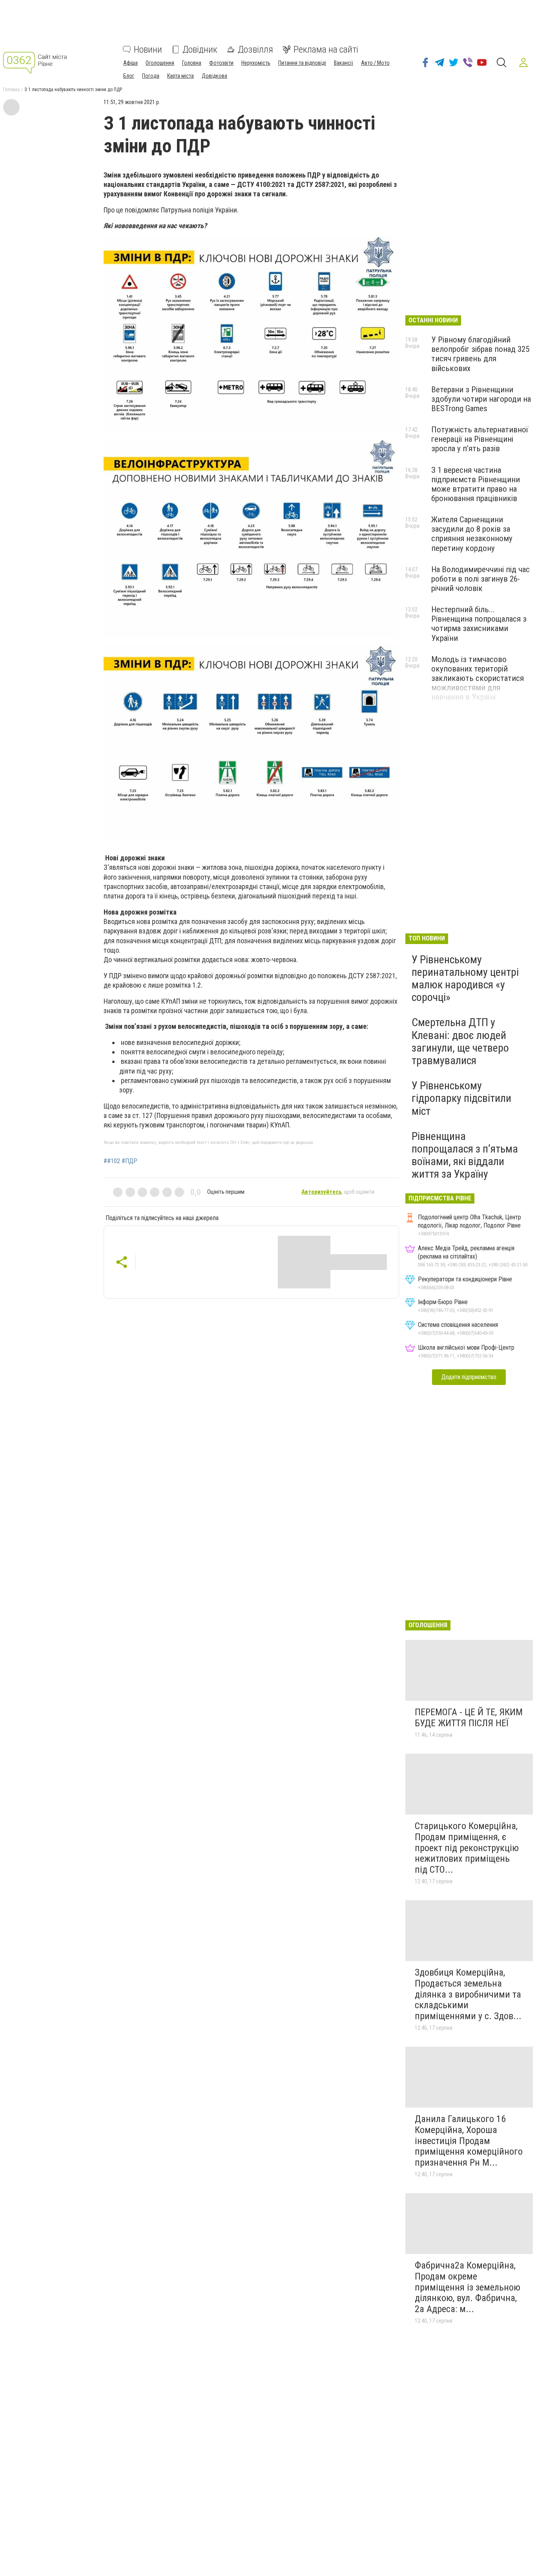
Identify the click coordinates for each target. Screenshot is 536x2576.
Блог (129, 76)
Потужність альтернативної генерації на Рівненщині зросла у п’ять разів (480, 439)
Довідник (200, 49)
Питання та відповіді (302, 63)
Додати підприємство (469, 1377)
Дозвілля (255, 49)
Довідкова (214, 76)
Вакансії (344, 63)
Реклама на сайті (326, 49)
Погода (151, 76)
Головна (192, 63)
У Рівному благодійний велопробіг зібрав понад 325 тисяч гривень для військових (480, 354)
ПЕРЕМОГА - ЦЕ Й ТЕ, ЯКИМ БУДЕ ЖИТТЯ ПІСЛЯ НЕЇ (469, 1718)
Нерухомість (256, 63)
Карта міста (180, 76)
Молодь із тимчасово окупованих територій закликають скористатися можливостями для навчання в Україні (478, 678)
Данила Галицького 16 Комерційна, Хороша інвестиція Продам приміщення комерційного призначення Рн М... (469, 2141)
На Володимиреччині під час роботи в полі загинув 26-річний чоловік (480, 579)
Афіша (130, 63)
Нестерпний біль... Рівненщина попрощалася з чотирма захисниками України (479, 624)
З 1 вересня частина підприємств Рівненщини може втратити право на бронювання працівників (476, 484)
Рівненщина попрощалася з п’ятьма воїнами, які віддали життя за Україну (465, 1155)
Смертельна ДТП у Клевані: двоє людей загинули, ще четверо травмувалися (460, 1041)
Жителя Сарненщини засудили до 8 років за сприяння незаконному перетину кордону (472, 534)
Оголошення (160, 63)
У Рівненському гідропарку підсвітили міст (461, 1098)
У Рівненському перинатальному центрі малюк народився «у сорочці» (465, 979)
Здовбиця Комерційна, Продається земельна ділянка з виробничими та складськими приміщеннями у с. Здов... (468, 1994)
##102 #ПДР (120, 1161)
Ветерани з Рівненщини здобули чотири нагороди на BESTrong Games (481, 399)
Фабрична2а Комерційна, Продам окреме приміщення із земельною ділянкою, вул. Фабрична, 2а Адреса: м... (468, 2287)
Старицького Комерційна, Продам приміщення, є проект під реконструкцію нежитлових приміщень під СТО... (467, 1848)
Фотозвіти (221, 63)
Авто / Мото (375, 63)
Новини (148, 49)
